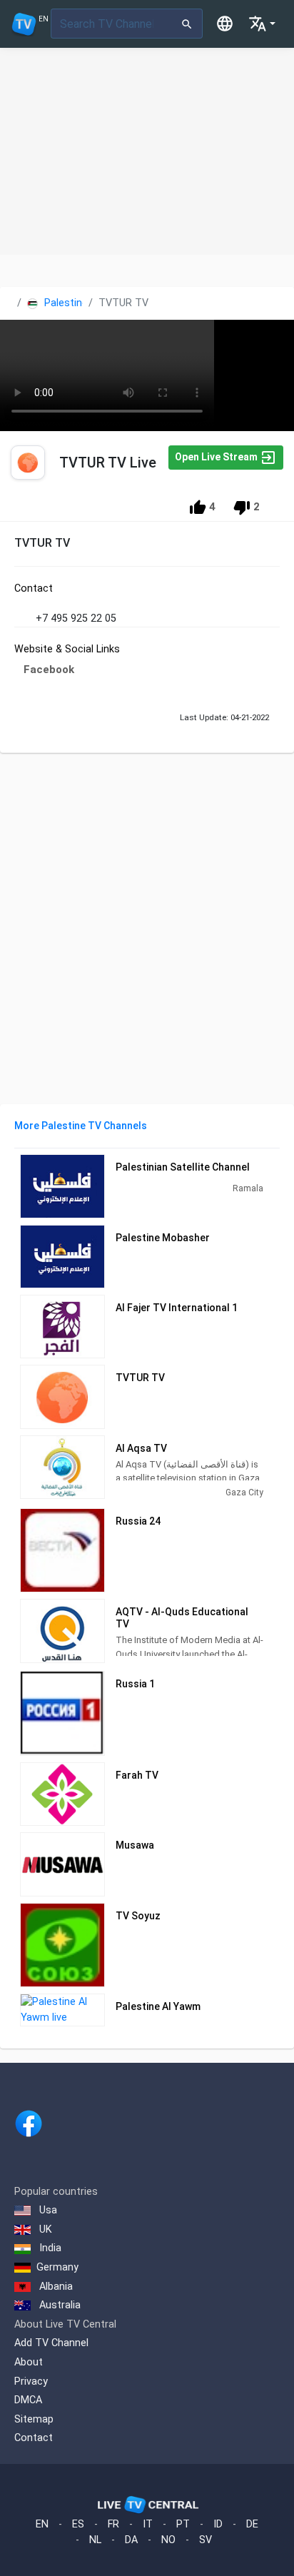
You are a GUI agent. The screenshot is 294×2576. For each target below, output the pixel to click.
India (49, 2248)
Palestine (65, 303)
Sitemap (34, 2419)
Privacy (31, 2381)
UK (44, 2229)
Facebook (49, 670)
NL (95, 2540)
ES (78, 2524)
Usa (47, 2210)
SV (206, 2540)
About (29, 2362)
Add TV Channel (51, 2343)
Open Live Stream (217, 457)
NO (168, 2540)
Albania (55, 2287)
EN (42, 2524)
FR (113, 2524)
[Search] (187, 24)
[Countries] (225, 24)
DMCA (28, 2400)
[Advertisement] (147, 151)
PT (183, 2524)
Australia (59, 2305)
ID (218, 2524)
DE (252, 2524)
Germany (57, 2267)
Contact (34, 2438)
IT (148, 2524)
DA (131, 2540)
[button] (262, 24)
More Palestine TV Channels (81, 1126)
